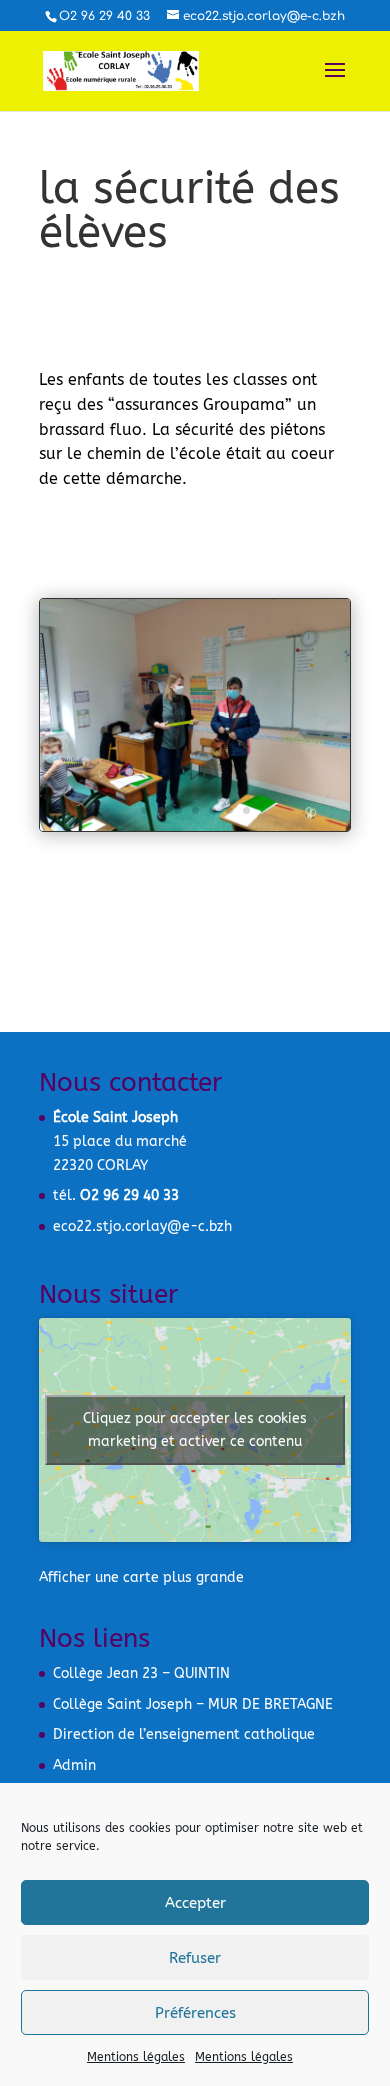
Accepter (195, 1903)
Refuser (195, 1958)
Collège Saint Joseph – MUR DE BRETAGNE (193, 1704)
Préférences (195, 2013)
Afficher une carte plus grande (141, 1577)
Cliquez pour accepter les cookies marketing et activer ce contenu (195, 1430)
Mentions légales (136, 2057)
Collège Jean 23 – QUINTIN (141, 1673)
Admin (74, 1765)
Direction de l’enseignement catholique (184, 1734)
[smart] (195, 830)
